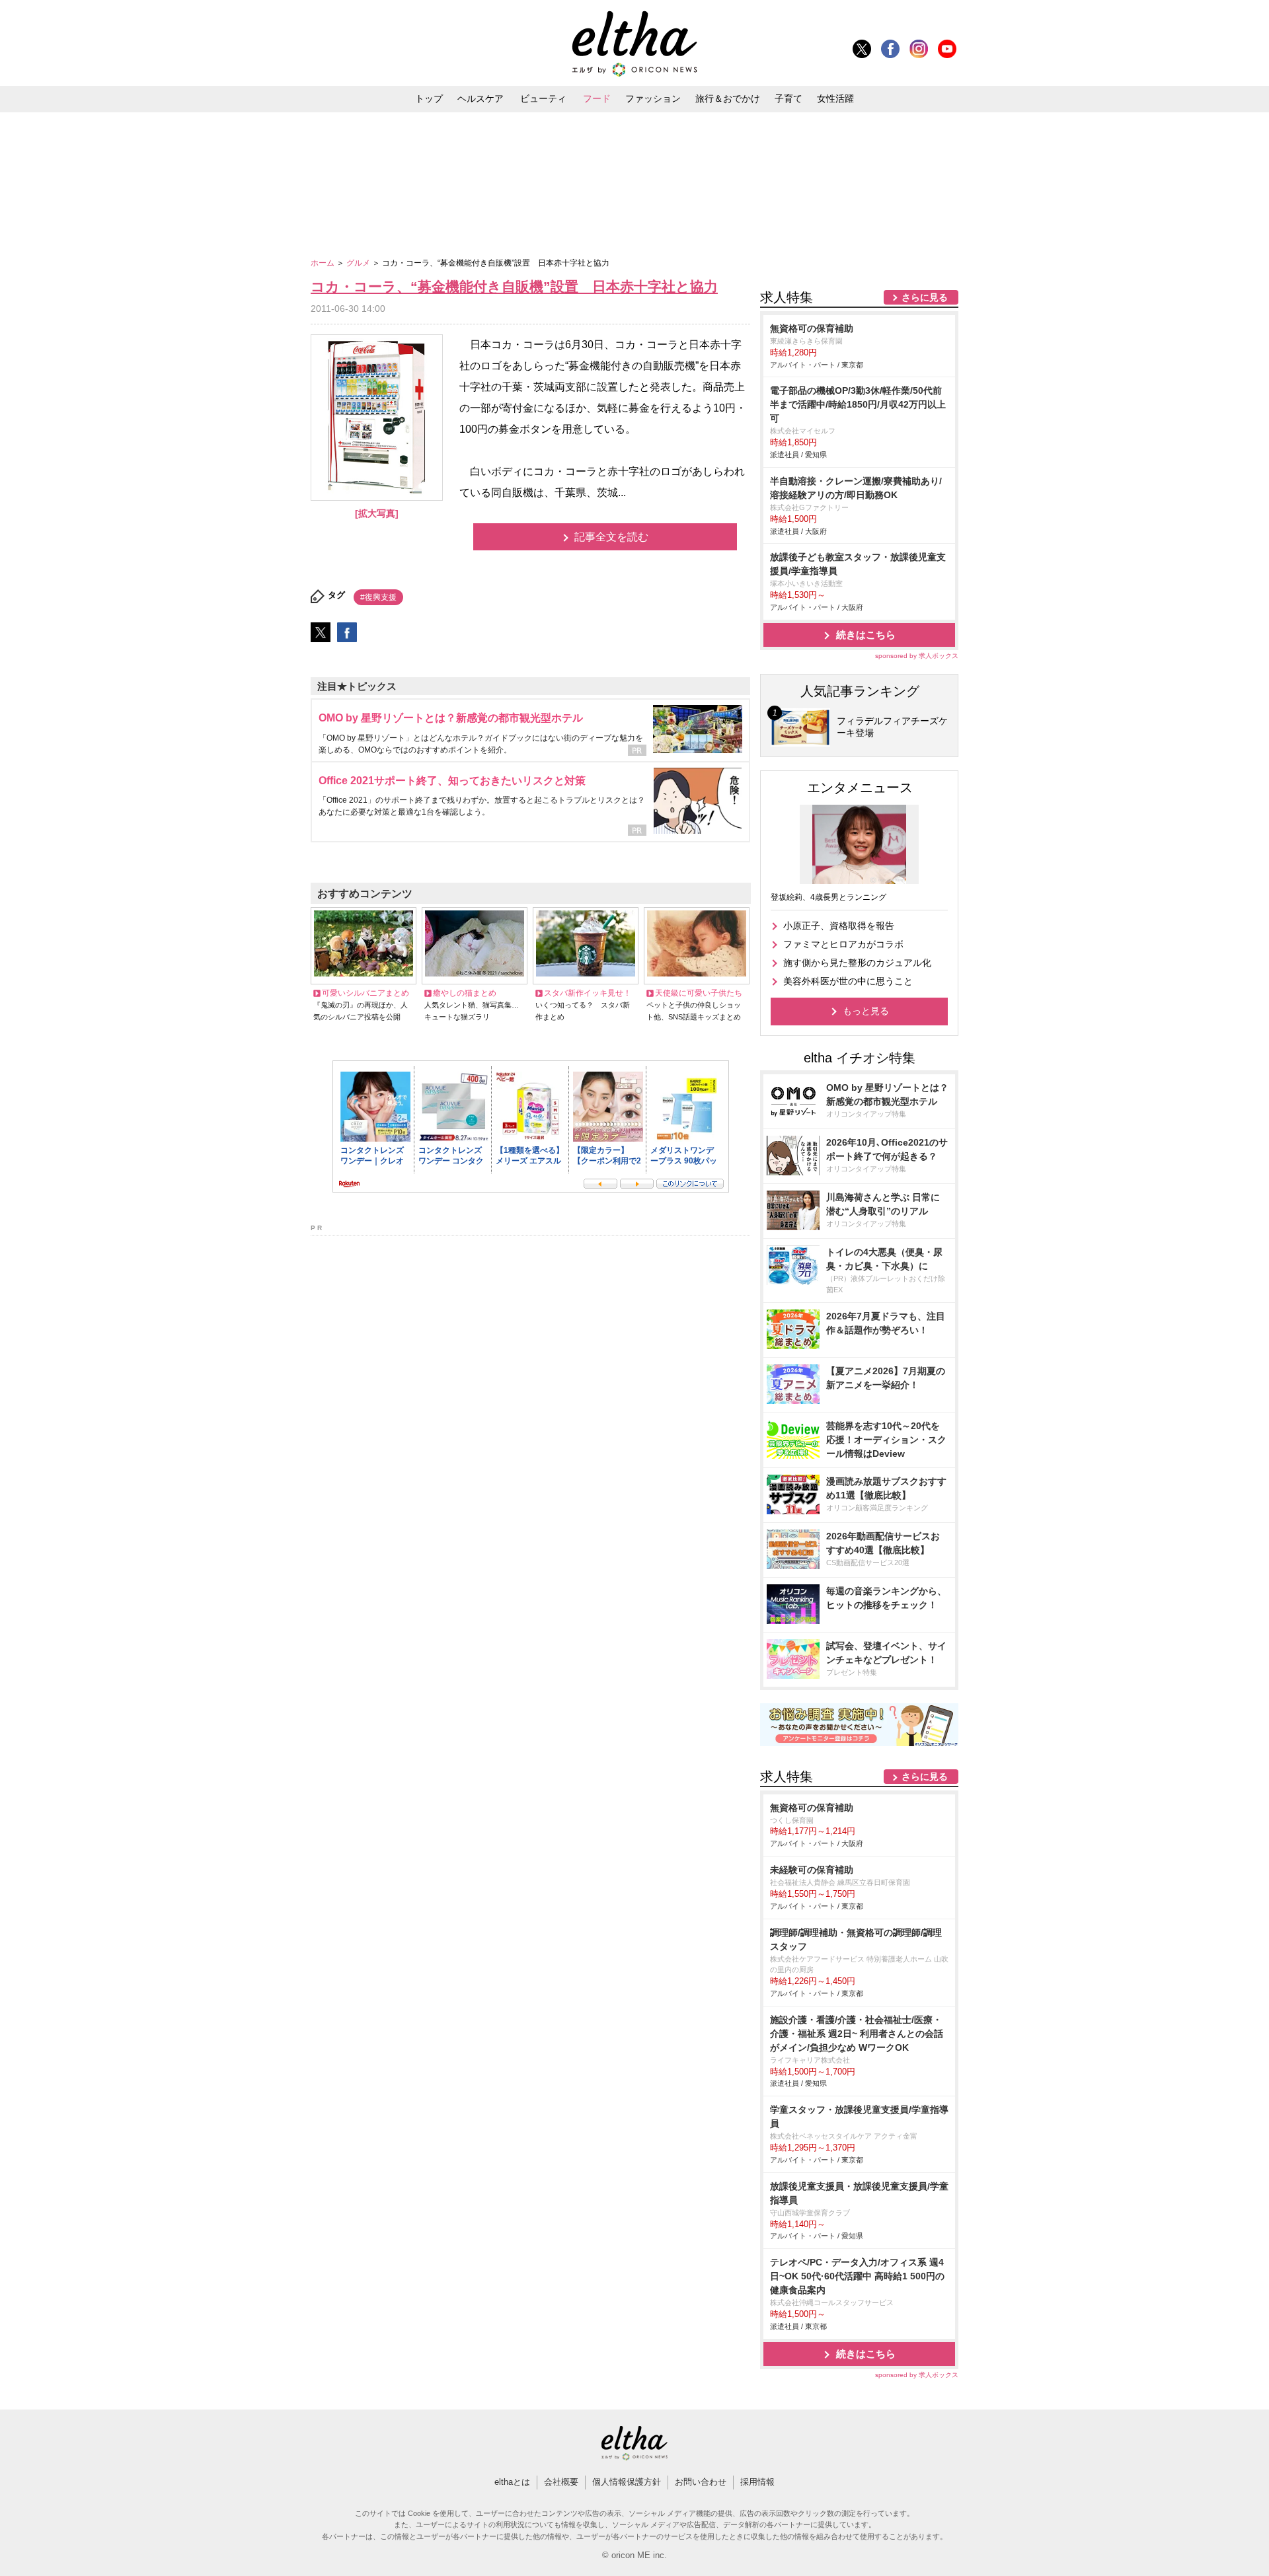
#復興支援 (378, 597)
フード (597, 98)
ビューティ (543, 98)
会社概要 (561, 2482)
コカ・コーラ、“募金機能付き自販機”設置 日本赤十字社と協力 (514, 286)
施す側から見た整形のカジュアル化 (857, 963)
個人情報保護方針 (627, 2482)
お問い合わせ (701, 2482)
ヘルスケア (481, 98)
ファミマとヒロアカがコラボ (843, 944)
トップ (429, 98)
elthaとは (512, 2482)
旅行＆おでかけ (728, 98)
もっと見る (866, 1011)
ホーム (324, 263)
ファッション (653, 98)
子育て (788, 98)
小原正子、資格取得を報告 (839, 926)
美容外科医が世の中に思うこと (848, 981)
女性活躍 (835, 98)
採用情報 (757, 2482)
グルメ (359, 263)
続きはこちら (866, 635)
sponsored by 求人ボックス (917, 656)
